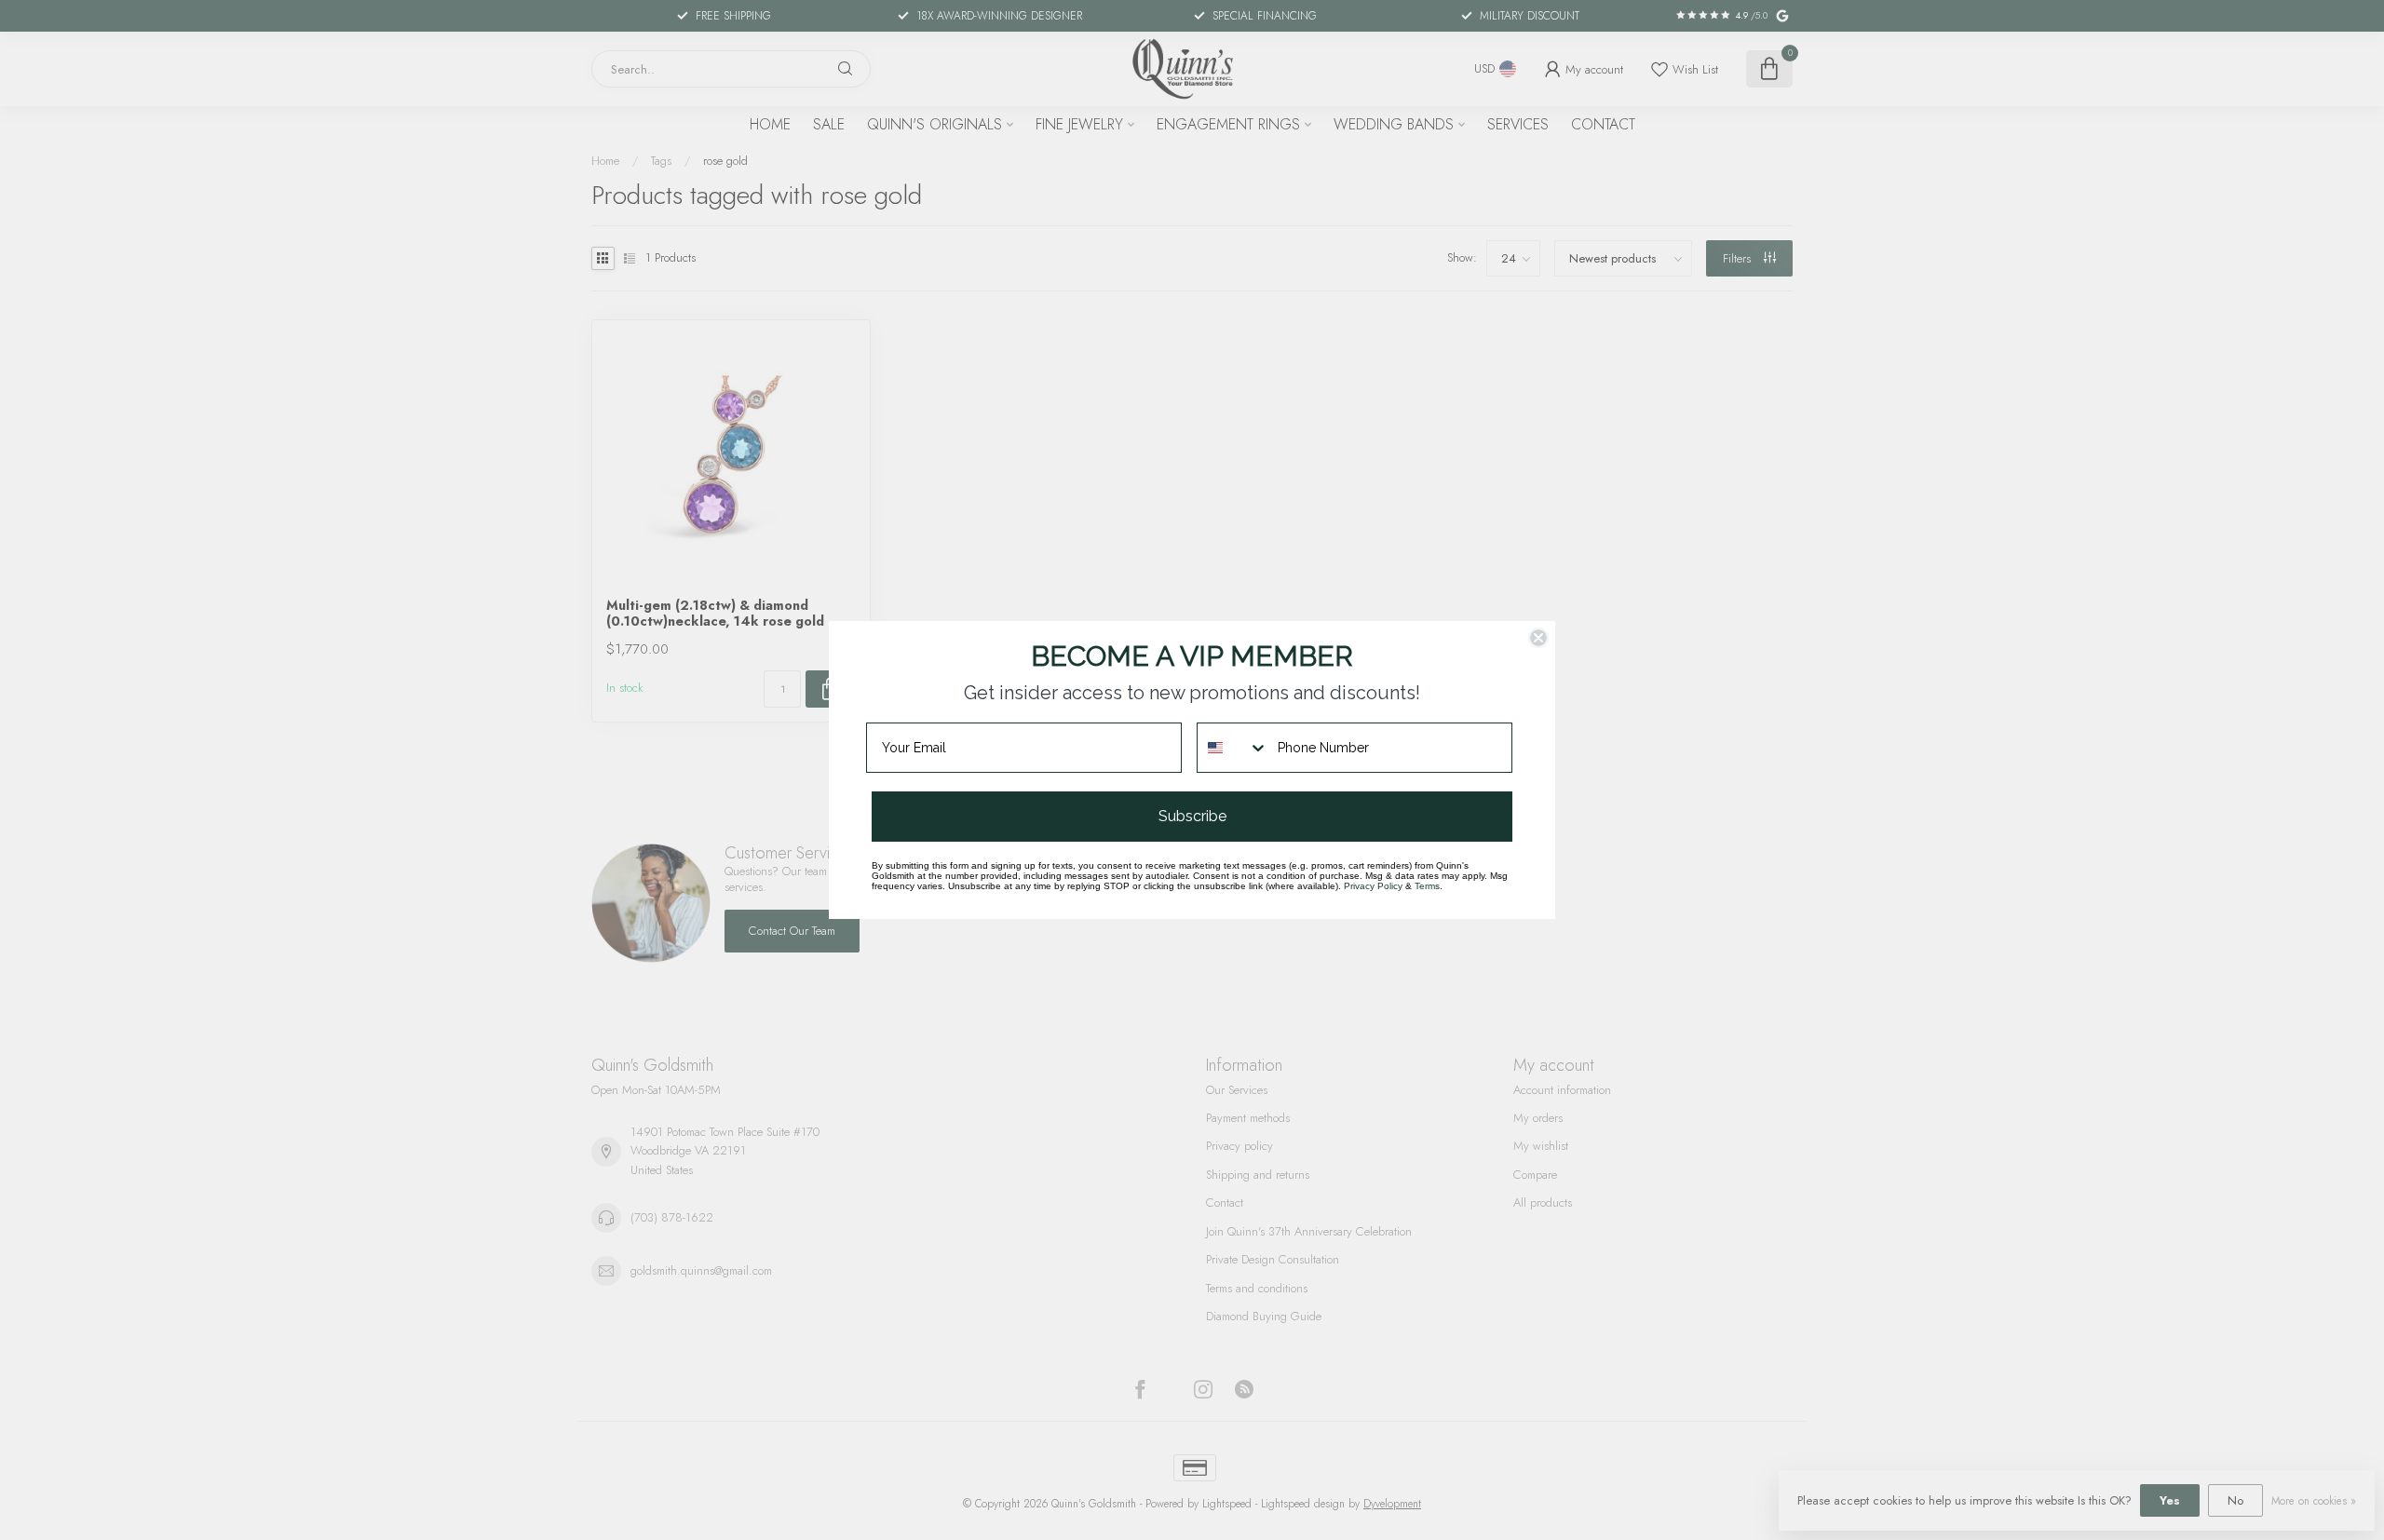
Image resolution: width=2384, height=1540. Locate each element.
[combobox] (1233, 748)
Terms (1427, 886)
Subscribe (1192, 816)
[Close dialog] (1538, 638)
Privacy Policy (1373, 886)
